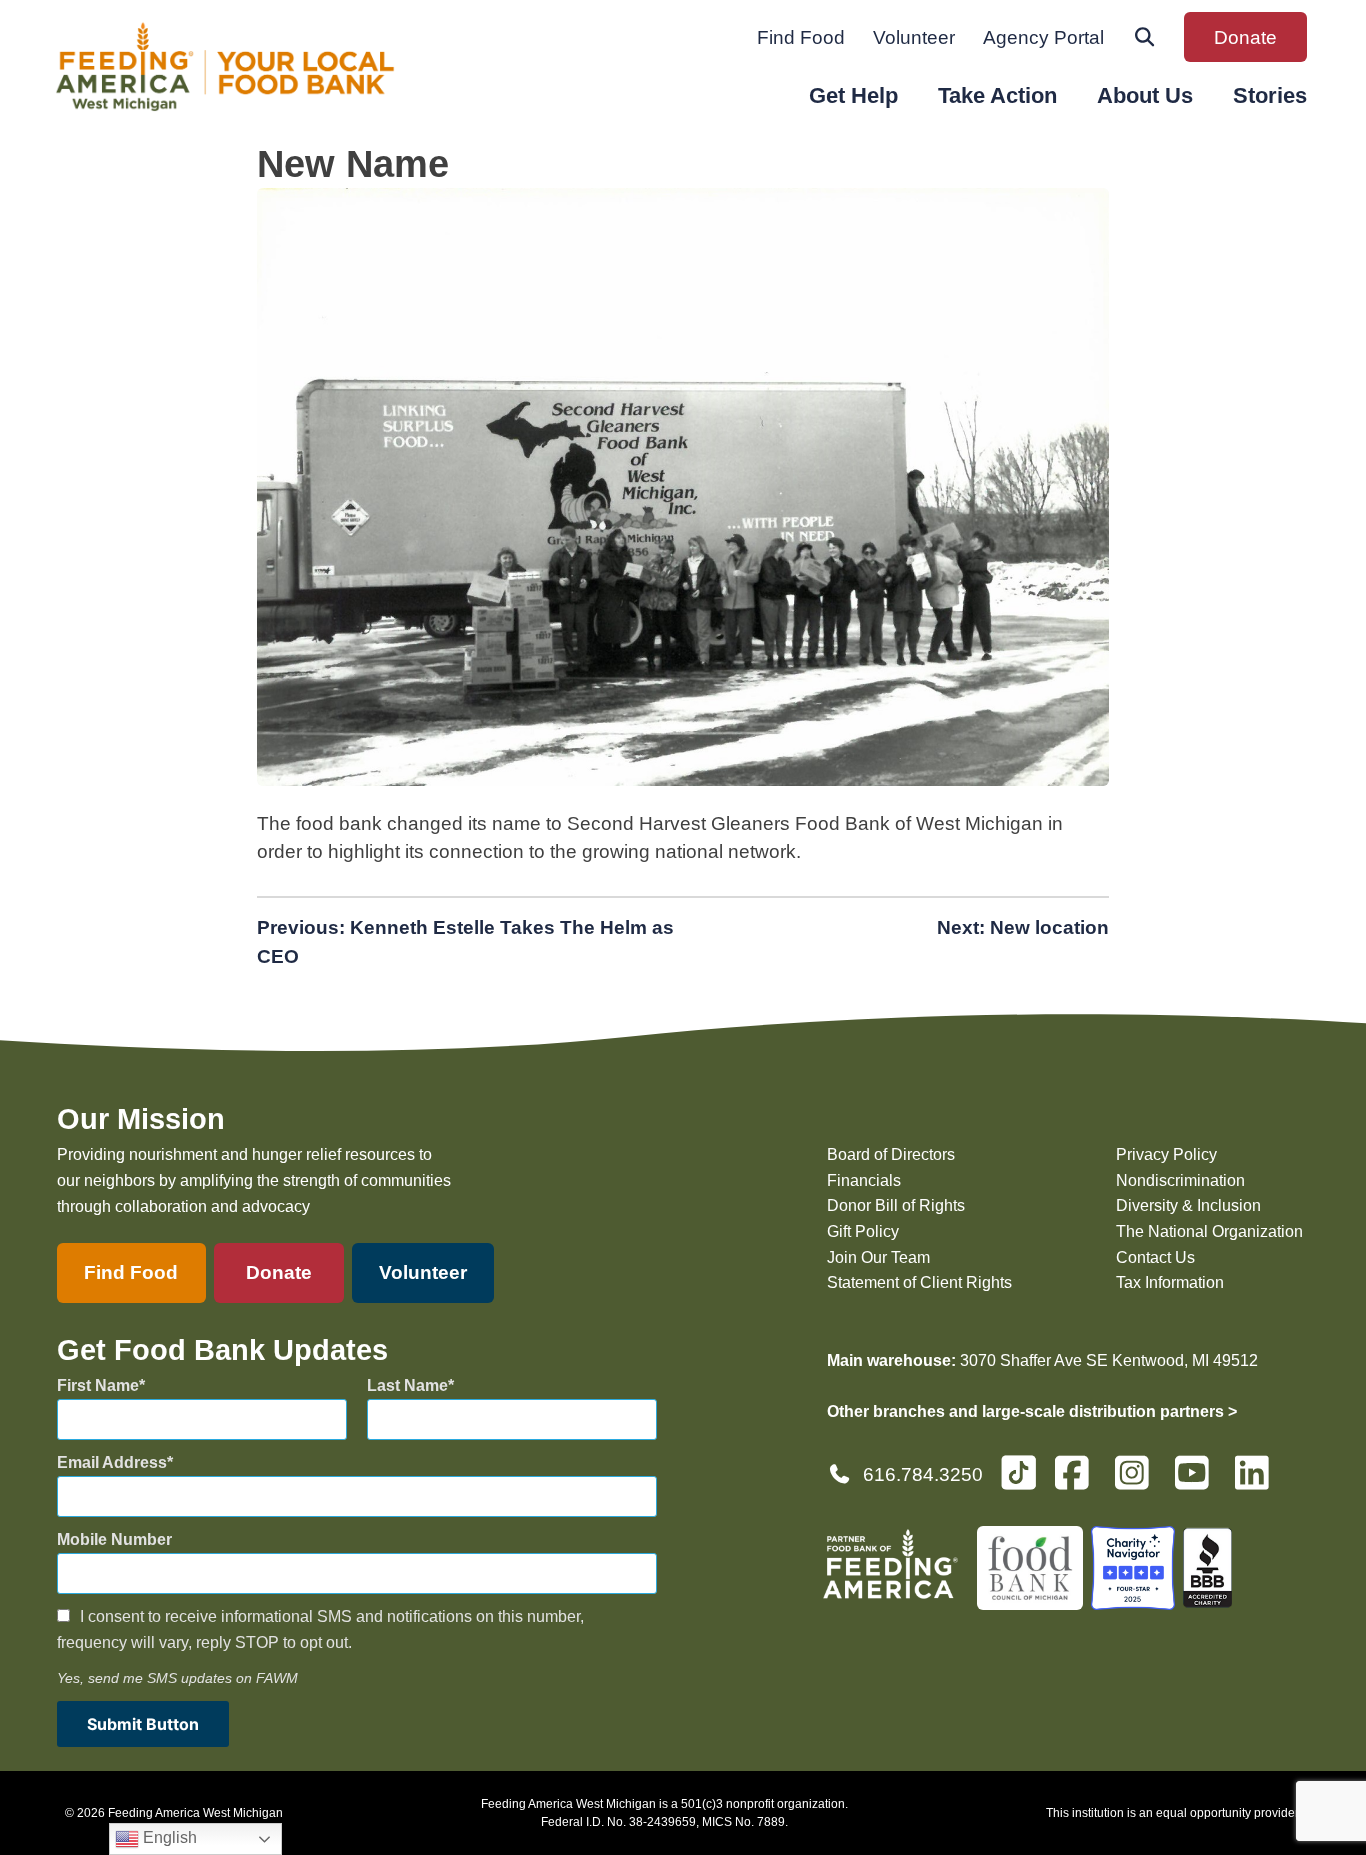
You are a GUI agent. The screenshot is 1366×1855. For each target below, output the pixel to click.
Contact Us (1155, 1257)
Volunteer (914, 37)
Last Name (407, 1385)
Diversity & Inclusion (1188, 1205)
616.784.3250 (923, 1474)
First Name (98, 1385)
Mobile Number (114, 1539)
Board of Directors (891, 1154)
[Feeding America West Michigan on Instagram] (1138, 1481)
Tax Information (1170, 1282)
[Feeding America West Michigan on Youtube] (1198, 1481)
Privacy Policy (1166, 1154)
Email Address (112, 1462)
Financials (864, 1180)
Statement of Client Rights (919, 1282)
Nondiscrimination (1180, 1180)
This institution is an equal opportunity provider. (1173, 1813)
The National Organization (1209, 1231)
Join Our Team (878, 1257)
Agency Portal (1043, 37)
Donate (1245, 37)
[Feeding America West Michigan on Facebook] (1078, 1481)
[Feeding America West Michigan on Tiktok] (1018, 1471)
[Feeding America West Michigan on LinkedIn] (1258, 1481)
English (168, 1837)
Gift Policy (863, 1231)
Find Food (801, 37)
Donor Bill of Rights (896, 1205)
